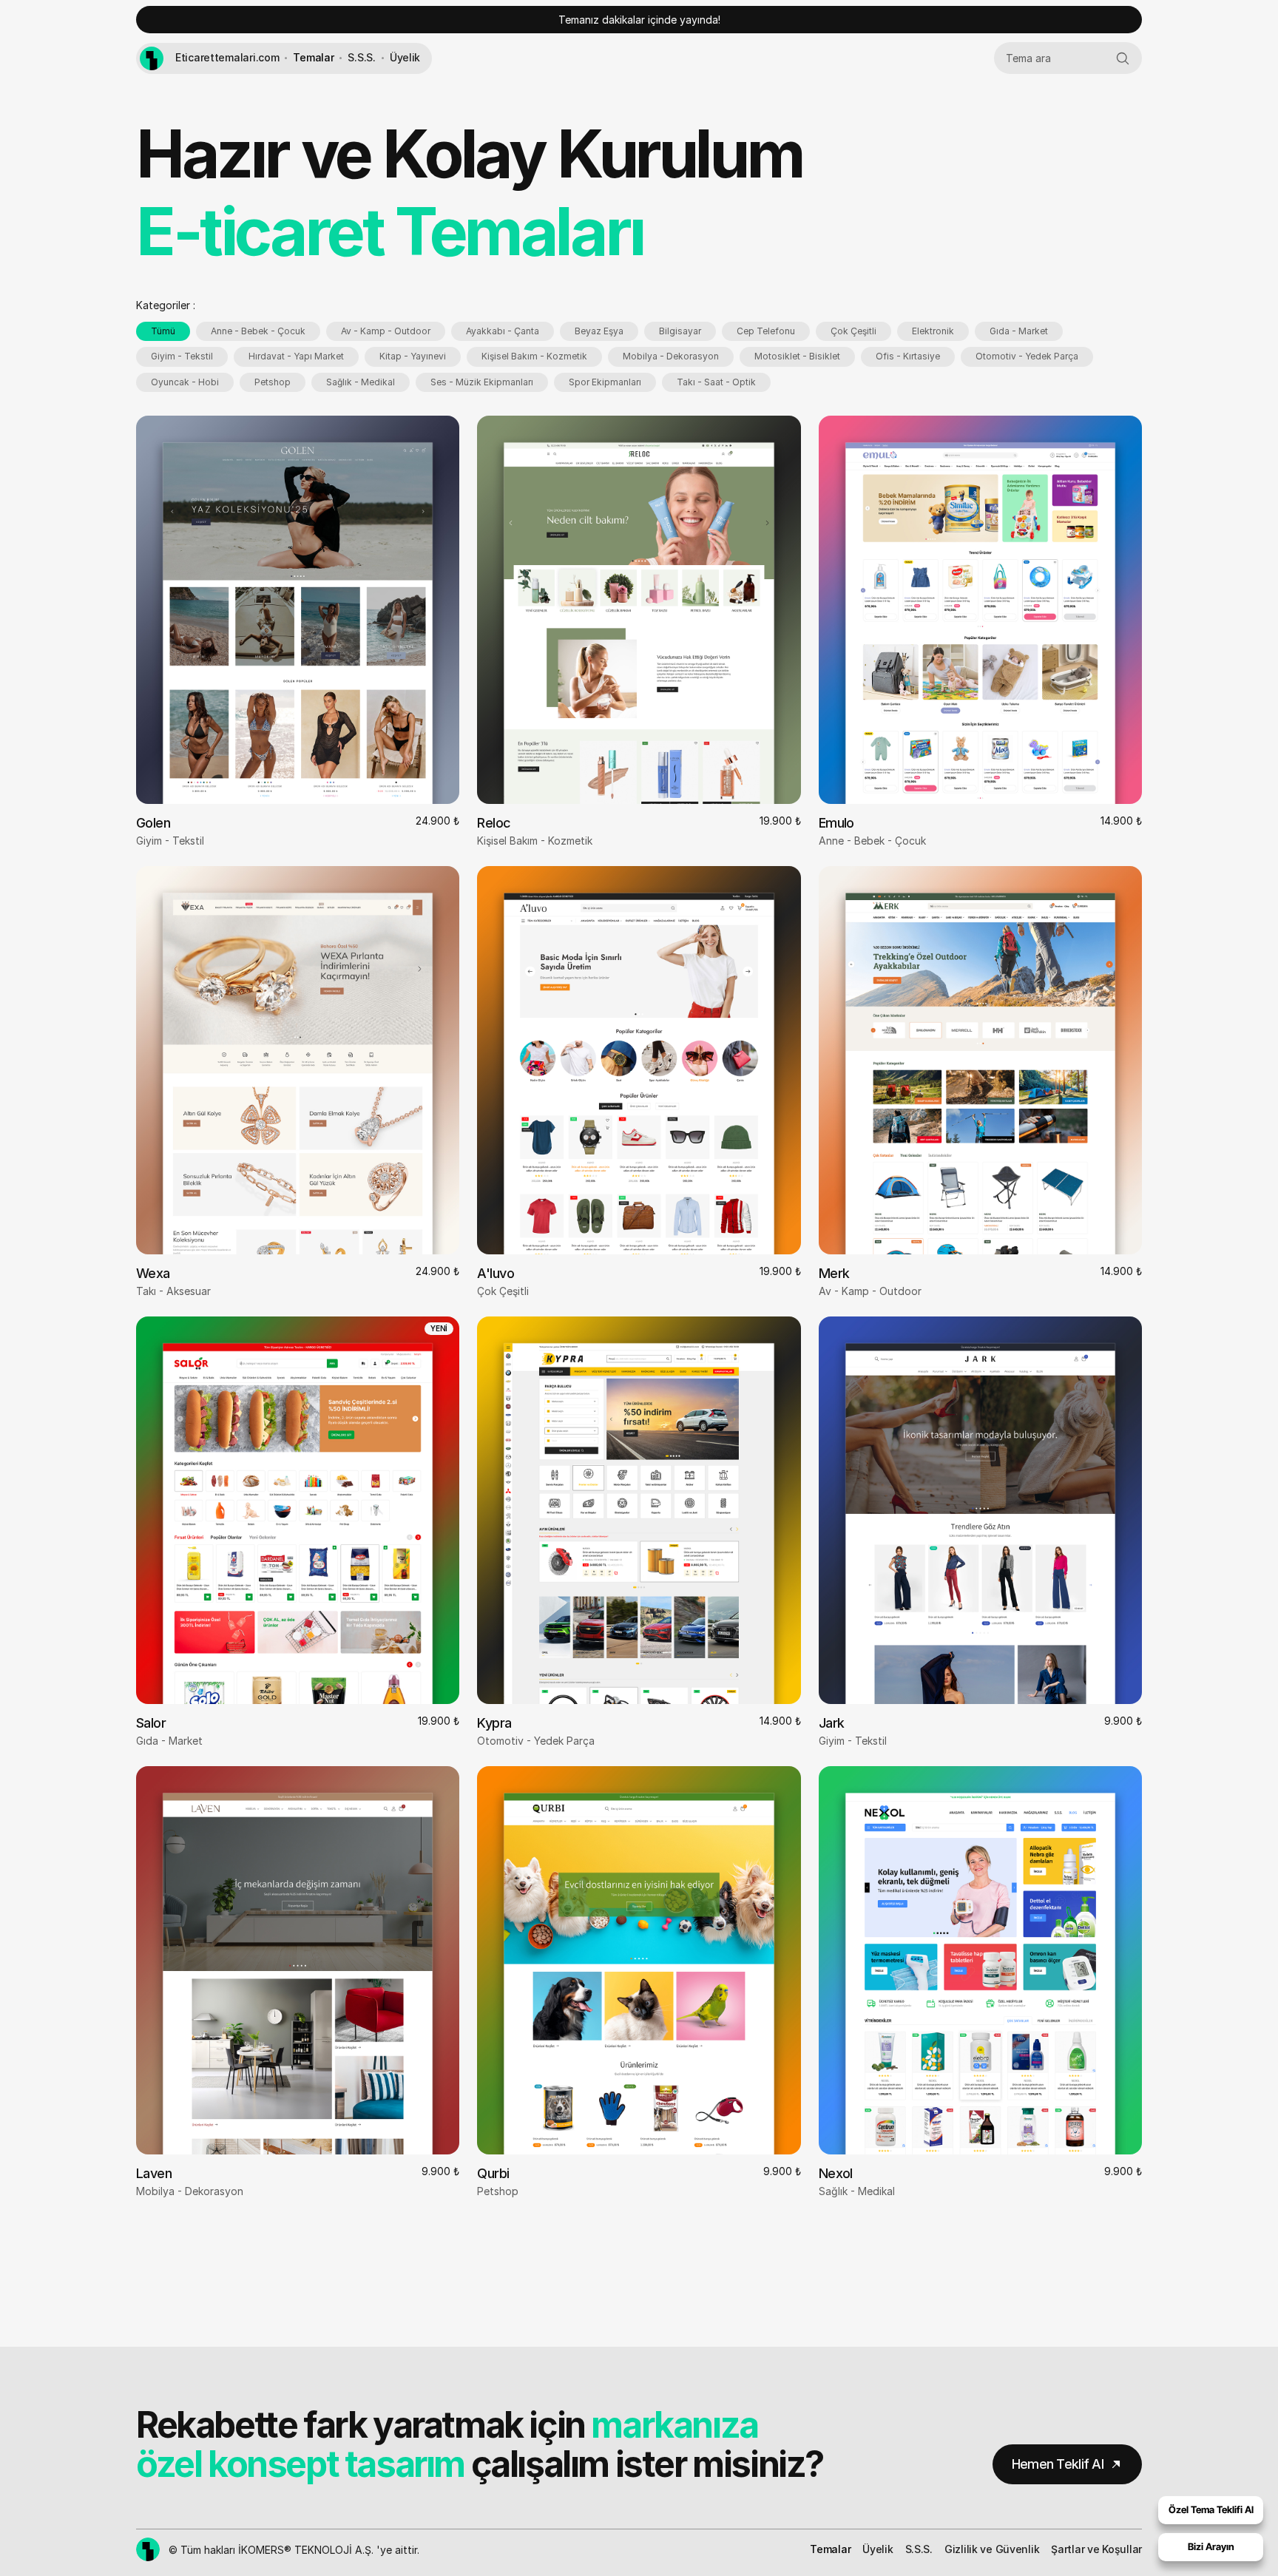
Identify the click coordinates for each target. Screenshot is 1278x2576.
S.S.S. (361, 57)
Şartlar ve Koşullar (1096, 2549)
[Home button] (148, 2549)
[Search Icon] (1068, 58)
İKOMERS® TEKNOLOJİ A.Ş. (306, 2550)
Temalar (313, 57)
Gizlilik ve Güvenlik (992, 2549)
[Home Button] (152, 58)
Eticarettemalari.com (227, 57)
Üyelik (405, 57)
